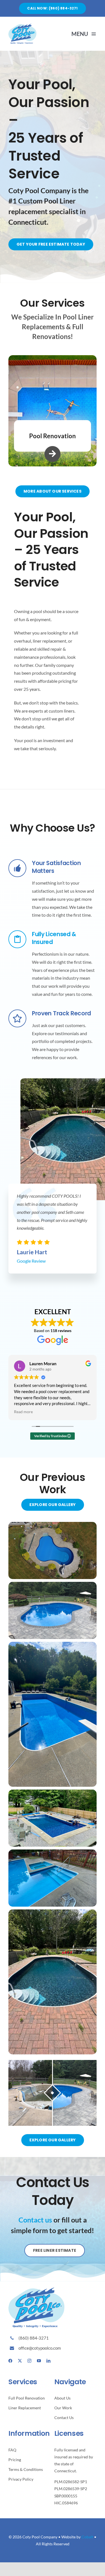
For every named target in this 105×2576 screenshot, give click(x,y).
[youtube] (39, 2361)
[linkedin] (48, 2361)
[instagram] (29, 2361)
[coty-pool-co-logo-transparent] (22, 26)
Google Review (31, 1261)
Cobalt (87, 2537)
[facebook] (10, 2361)
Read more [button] (14, 1412)
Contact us (35, 2220)
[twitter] (20, 2361)
